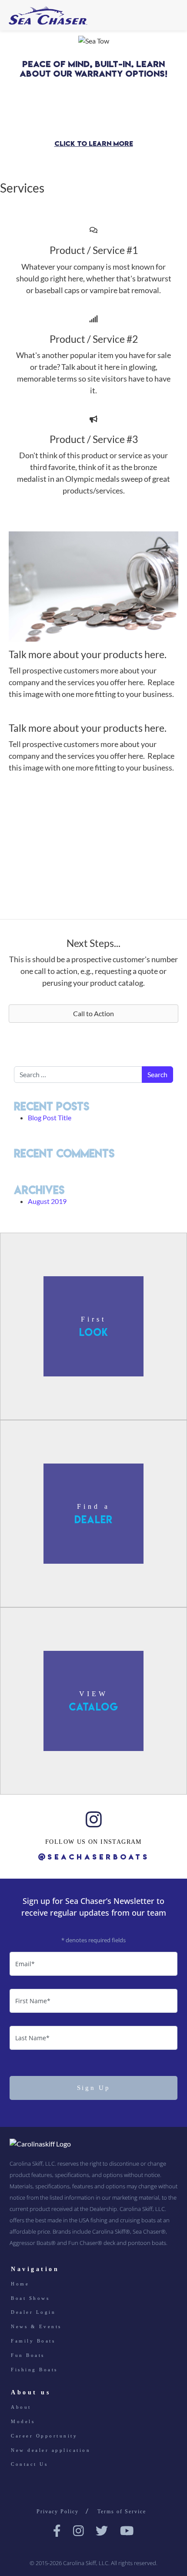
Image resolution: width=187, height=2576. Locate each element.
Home (20, 2284)
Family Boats (33, 2341)
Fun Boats (28, 2355)
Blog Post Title (50, 1117)
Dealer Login (33, 2312)
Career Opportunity (44, 2436)
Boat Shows (30, 2298)
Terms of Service (122, 2512)
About (21, 2407)
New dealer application (51, 2450)
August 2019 (47, 1201)
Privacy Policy (58, 2512)
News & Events (36, 2326)
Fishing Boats (34, 2369)
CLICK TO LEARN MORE (94, 144)
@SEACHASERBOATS (94, 1856)
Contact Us (29, 2464)
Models (23, 2421)
